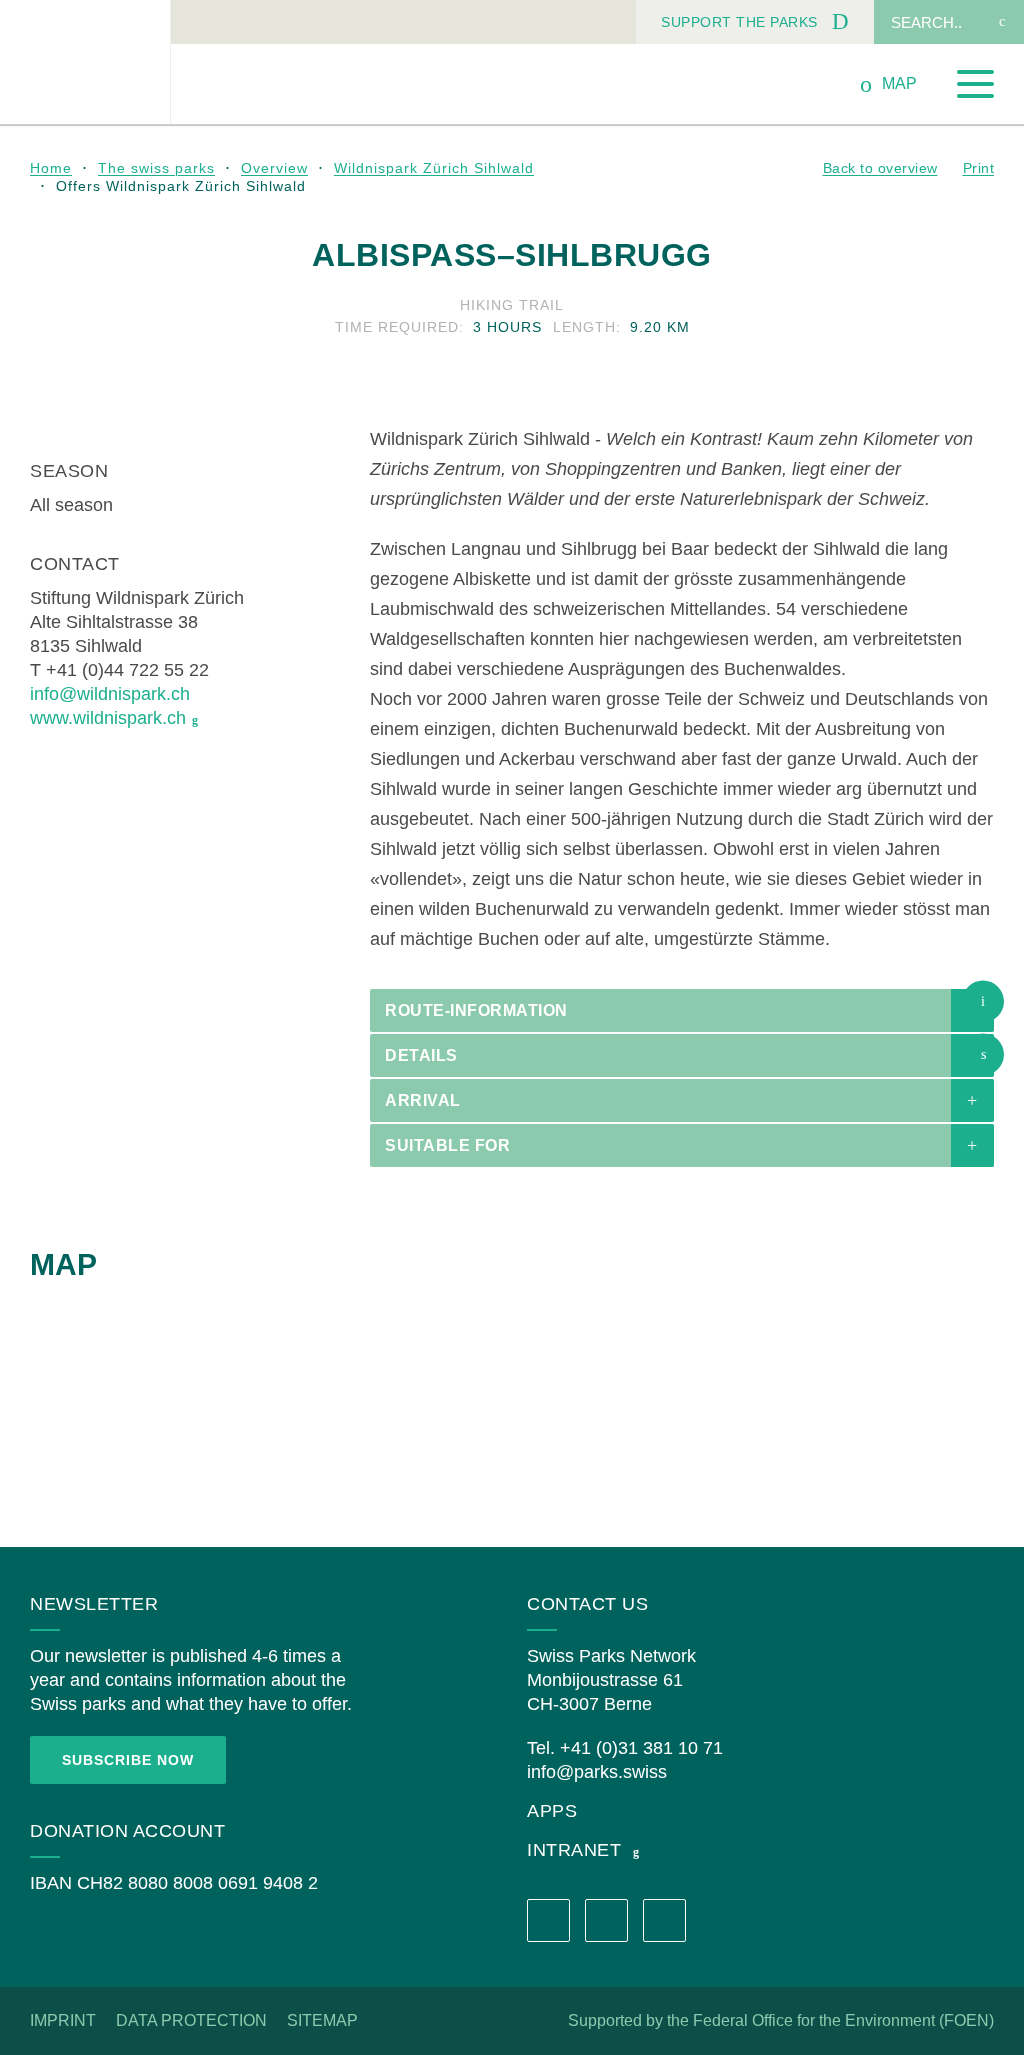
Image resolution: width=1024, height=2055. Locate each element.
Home (51, 168)
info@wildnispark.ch (110, 694)
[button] (983, 1001)
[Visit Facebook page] (548, 1920)
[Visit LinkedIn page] (664, 1920)
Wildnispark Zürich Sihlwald (434, 168)
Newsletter (94, 1604)
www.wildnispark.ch (108, 718)
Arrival (423, 1100)
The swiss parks (156, 168)
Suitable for (447, 1145)
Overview (274, 168)
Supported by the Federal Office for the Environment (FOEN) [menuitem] (781, 2020)
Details (421, 1055)
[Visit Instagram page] (606, 1920)
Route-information (476, 1010)
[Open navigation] (975, 84)
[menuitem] (755, 22)
